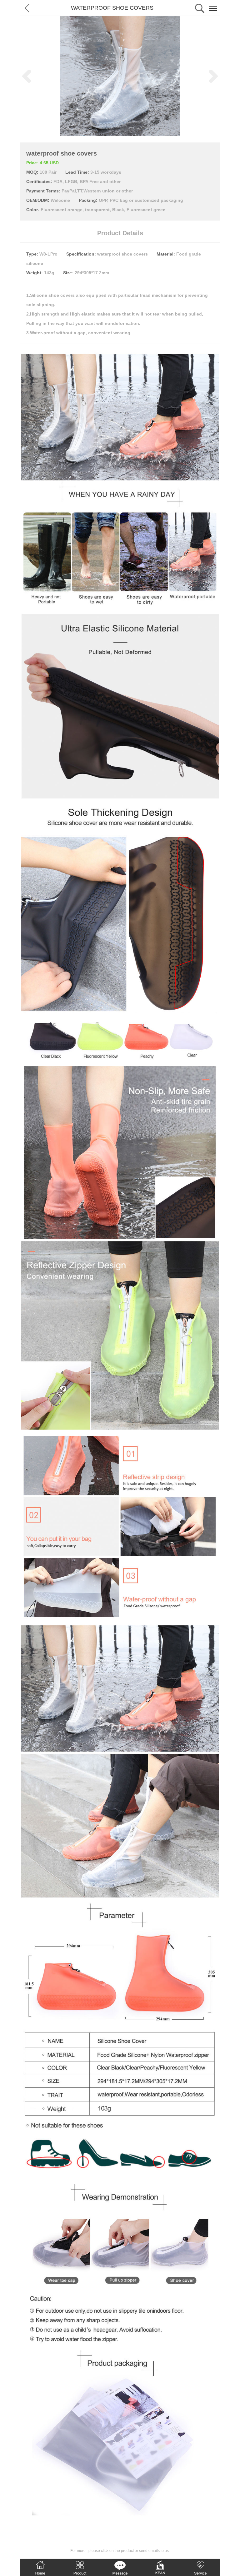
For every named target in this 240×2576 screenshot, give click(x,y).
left (26, 76)
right (214, 76)
